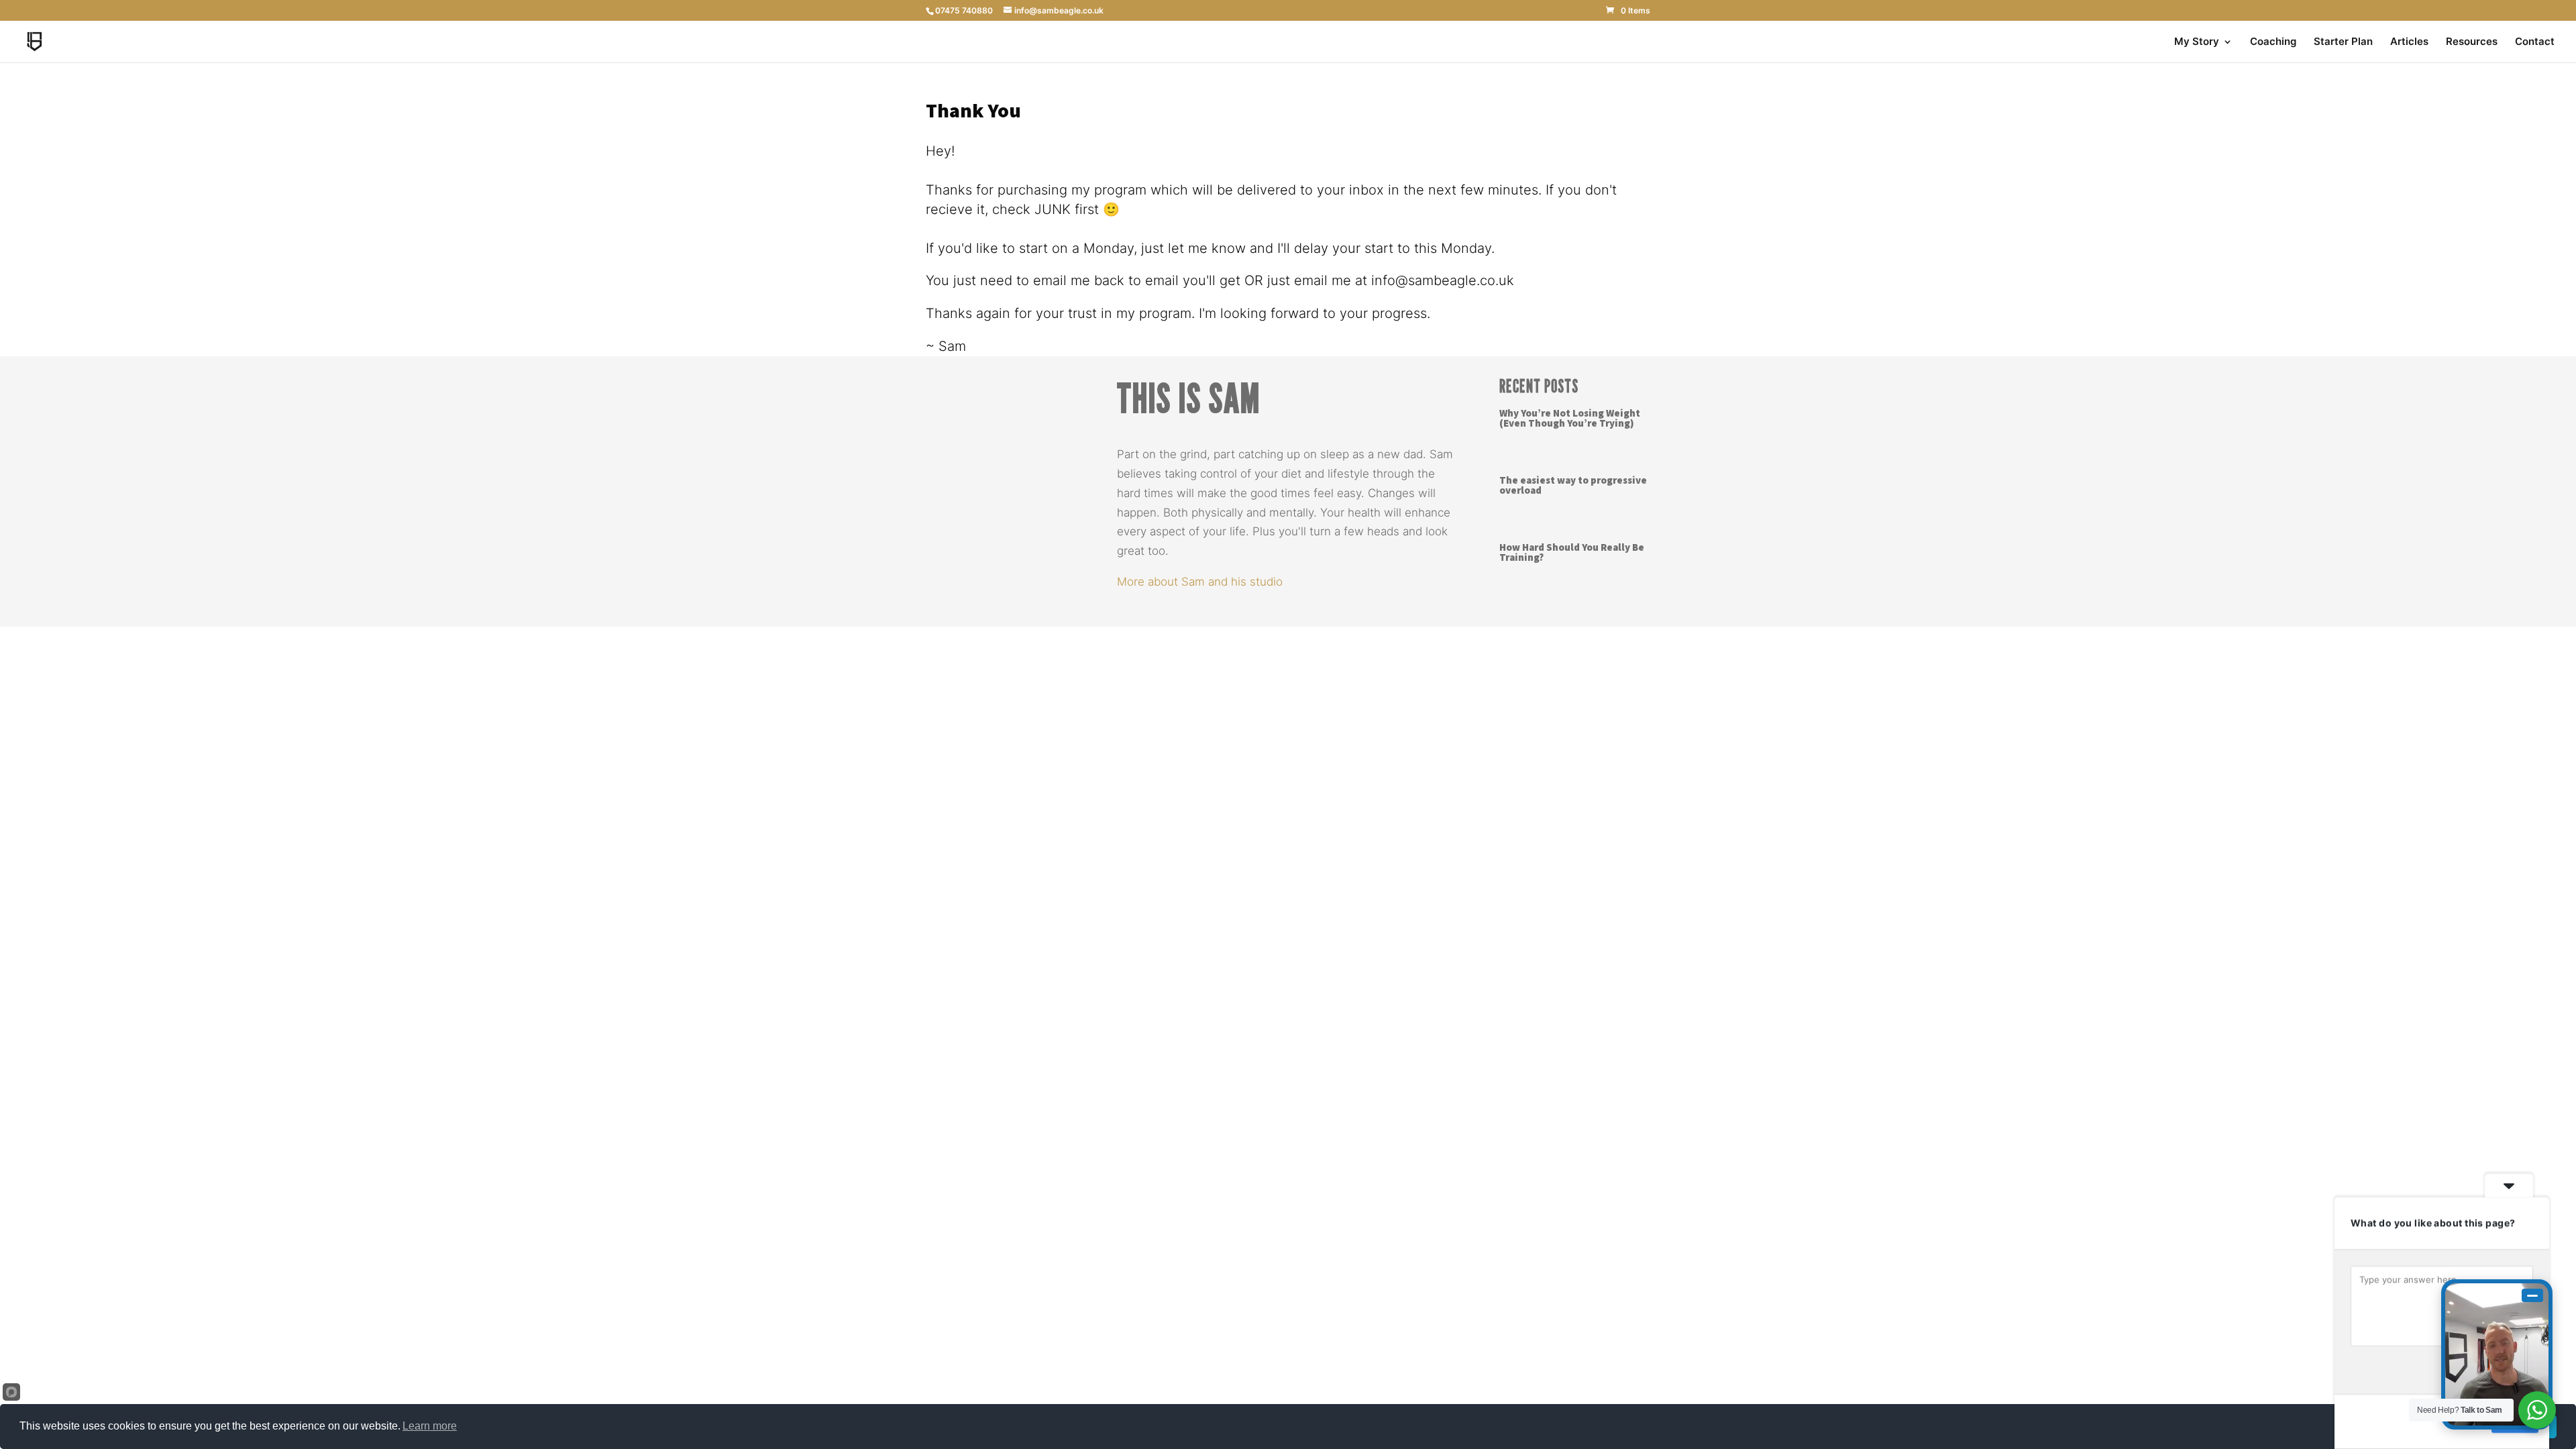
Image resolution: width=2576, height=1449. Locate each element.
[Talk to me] (2497, 1354)
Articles (2409, 42)
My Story (2197, 42)
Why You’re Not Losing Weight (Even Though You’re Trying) (1570, 419)
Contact (2535, 42)
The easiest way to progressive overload (1573, 486)
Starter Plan (2343, 42)
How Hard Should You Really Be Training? (1572, 553)
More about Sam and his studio (1200, 582)
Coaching (2273, 42)
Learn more (430, 1426)
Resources (2472, 42)
